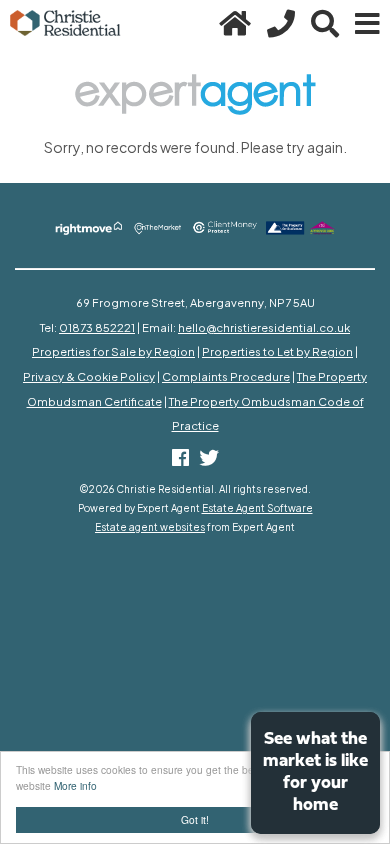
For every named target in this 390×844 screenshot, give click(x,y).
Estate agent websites (150, 527)
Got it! (195, 819)
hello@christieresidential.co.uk (264, 327)
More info (75, 785)
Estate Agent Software (257, 508)
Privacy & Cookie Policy (89, 376)
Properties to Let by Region (277, 351)
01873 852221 (97, 327)
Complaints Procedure (226, 376)
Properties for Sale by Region (113, 351)
